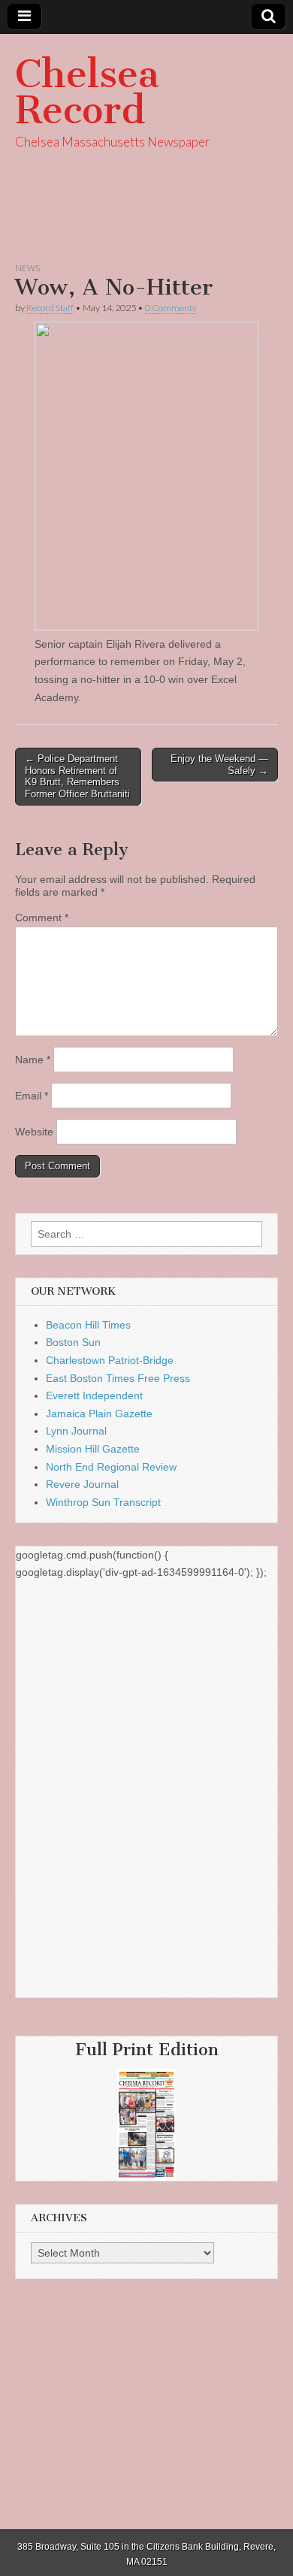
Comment (42, 918)
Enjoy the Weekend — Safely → (219, 765)
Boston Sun (73, 1342)
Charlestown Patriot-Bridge (110, 1360)
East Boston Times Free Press (118, 1378)
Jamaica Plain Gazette (99, 1413)
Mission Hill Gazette (93, 1449)
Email (32, 1096)
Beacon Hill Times (88, 1325)
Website (34, 1132)
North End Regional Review (111, 1467)
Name (33, 1060)
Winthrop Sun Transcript (103, 1502)
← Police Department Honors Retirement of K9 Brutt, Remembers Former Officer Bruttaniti (77, 776)
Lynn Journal (76, 1431)
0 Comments (171, 308)
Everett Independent (94, 1395)
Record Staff (50, 308)
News (27, 268)
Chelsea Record (87, 92)
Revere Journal (82, 1484)
